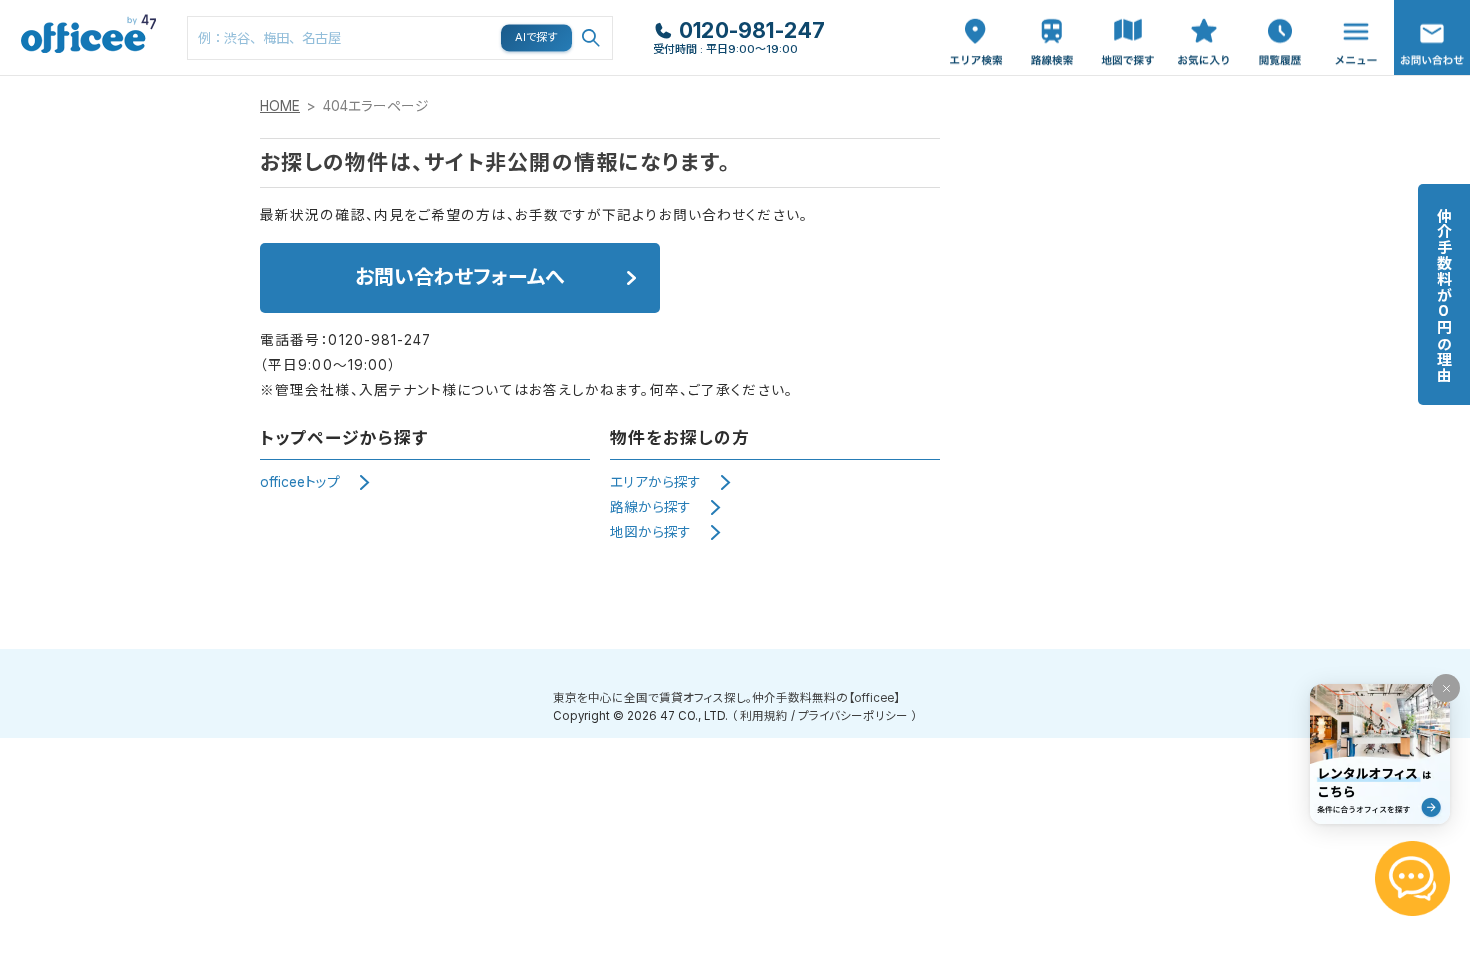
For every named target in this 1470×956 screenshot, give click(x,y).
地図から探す (650, 532)
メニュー (1351, 10)
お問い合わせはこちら (1432, 31)
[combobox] (400, 38)
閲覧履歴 (1278, 10)
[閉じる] (1446, 688)
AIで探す (537, 37)
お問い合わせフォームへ (460, 277)
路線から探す (650, 507)
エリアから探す (655, 482)
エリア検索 (976, 21)
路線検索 (1050, 10)
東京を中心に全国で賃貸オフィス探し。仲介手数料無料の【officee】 (726, 698)
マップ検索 (1128, 21)
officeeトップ (300, 482)
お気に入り (1204, 21)
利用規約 (764, 716)
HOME (280, 106)
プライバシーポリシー (853, 716)
